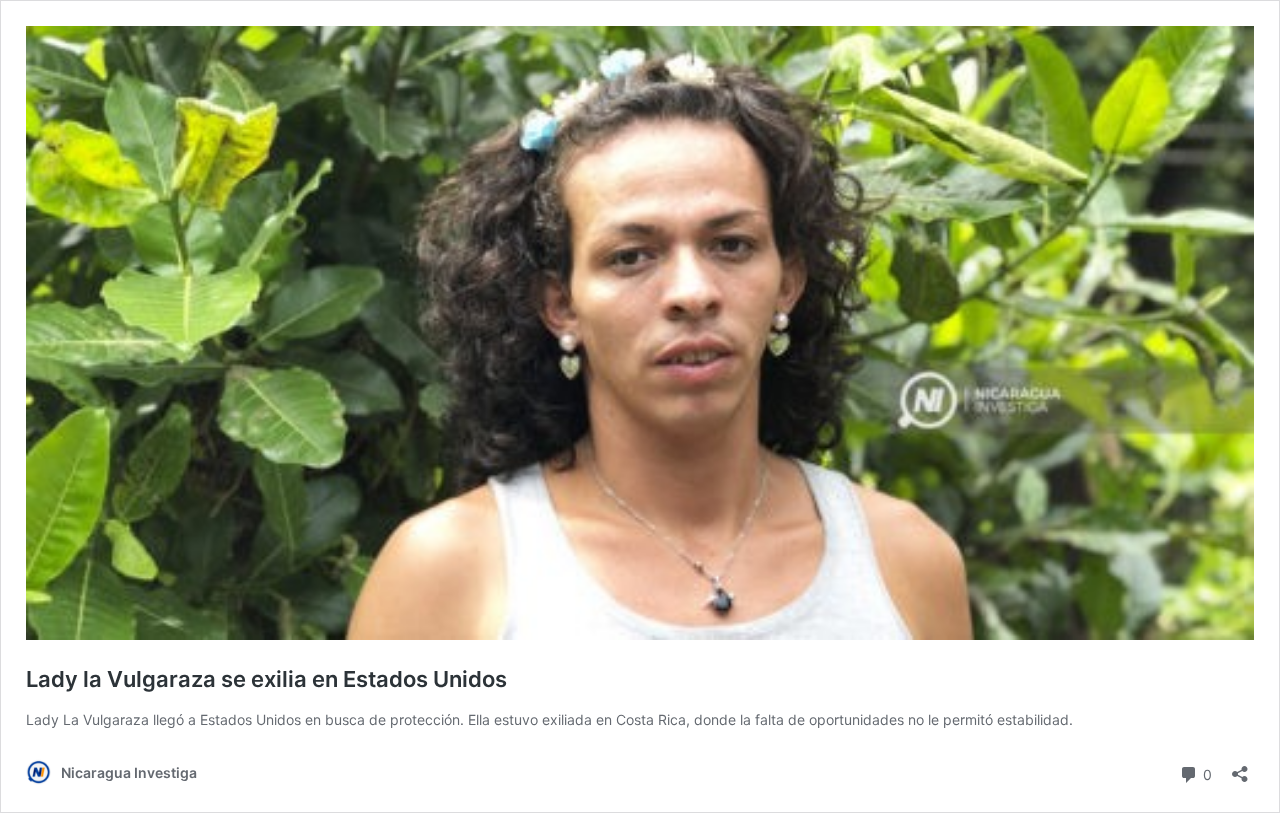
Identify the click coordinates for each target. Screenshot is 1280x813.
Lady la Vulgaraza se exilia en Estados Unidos (266, 679)
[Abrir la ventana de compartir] (1240, 767)
